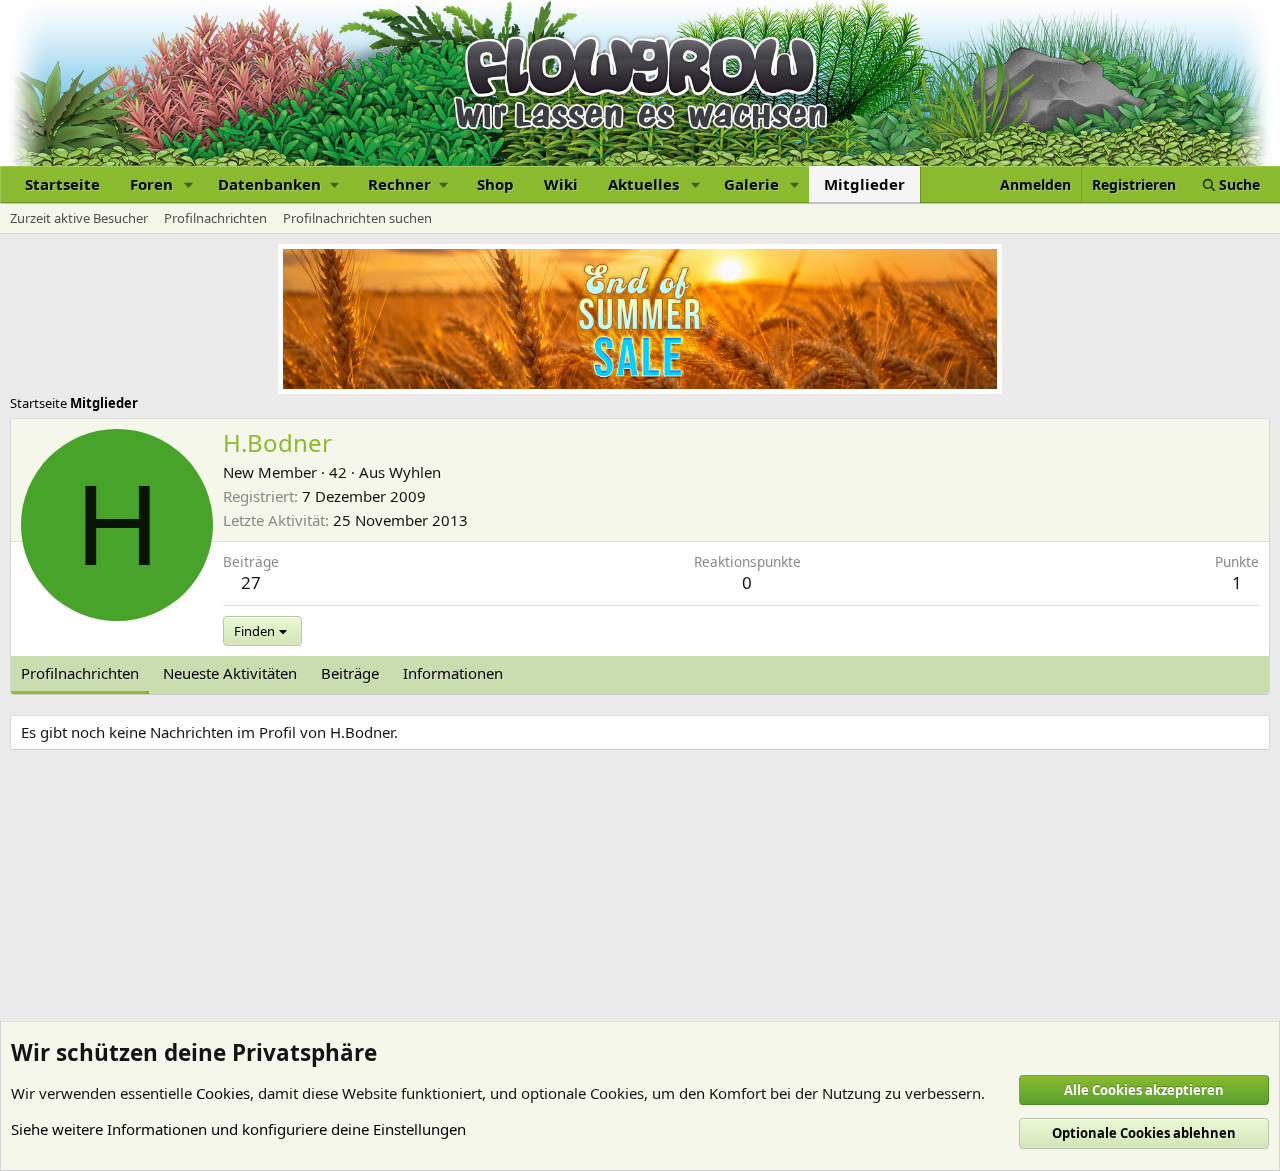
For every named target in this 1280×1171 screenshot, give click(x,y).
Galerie (751, 184)
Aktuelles (643, 184)
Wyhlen (415, 472)
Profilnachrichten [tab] (80, 673)
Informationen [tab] (453, 673)
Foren (151, 184)
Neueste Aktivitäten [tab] (230, 673)
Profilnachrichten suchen (357, 218)
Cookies (223, 1093)
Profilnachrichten (215, 218)
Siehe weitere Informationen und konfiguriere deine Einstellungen (238, 1129)
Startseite (62, 184)
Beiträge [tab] (350, 673)
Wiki (561, 184)
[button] (189, 184)
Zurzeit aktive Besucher (79, 218)
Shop (495, 184)
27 (251, 582)
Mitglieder (864, 184)
